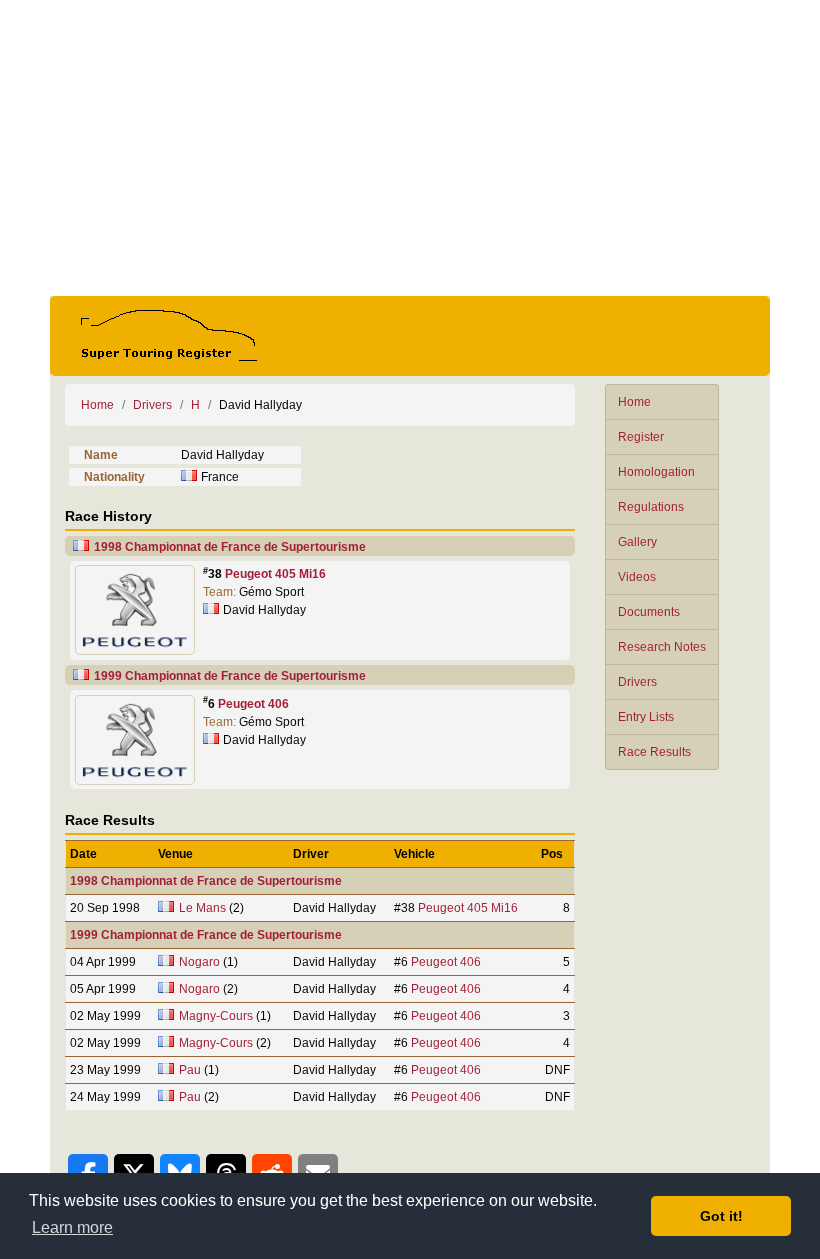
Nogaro (199, 962)
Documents (649, 612)
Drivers (637, 682)
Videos (637, 577)
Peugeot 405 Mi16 (275, 574)
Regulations (651, 507)
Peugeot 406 (253, 704)
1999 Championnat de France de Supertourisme (230, 676)
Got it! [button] (721, 1216)
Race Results (654, 752)
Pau (190, 1070)
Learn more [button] (72, 1227)
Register (641, 437)
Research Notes (662, 647)
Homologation (656, 472)
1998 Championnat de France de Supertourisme (230, 547)
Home (634, 402)
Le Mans (202, 908)
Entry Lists (646, 717)
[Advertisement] (410, 148)
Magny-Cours (216, 1016)
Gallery (637, 542)
